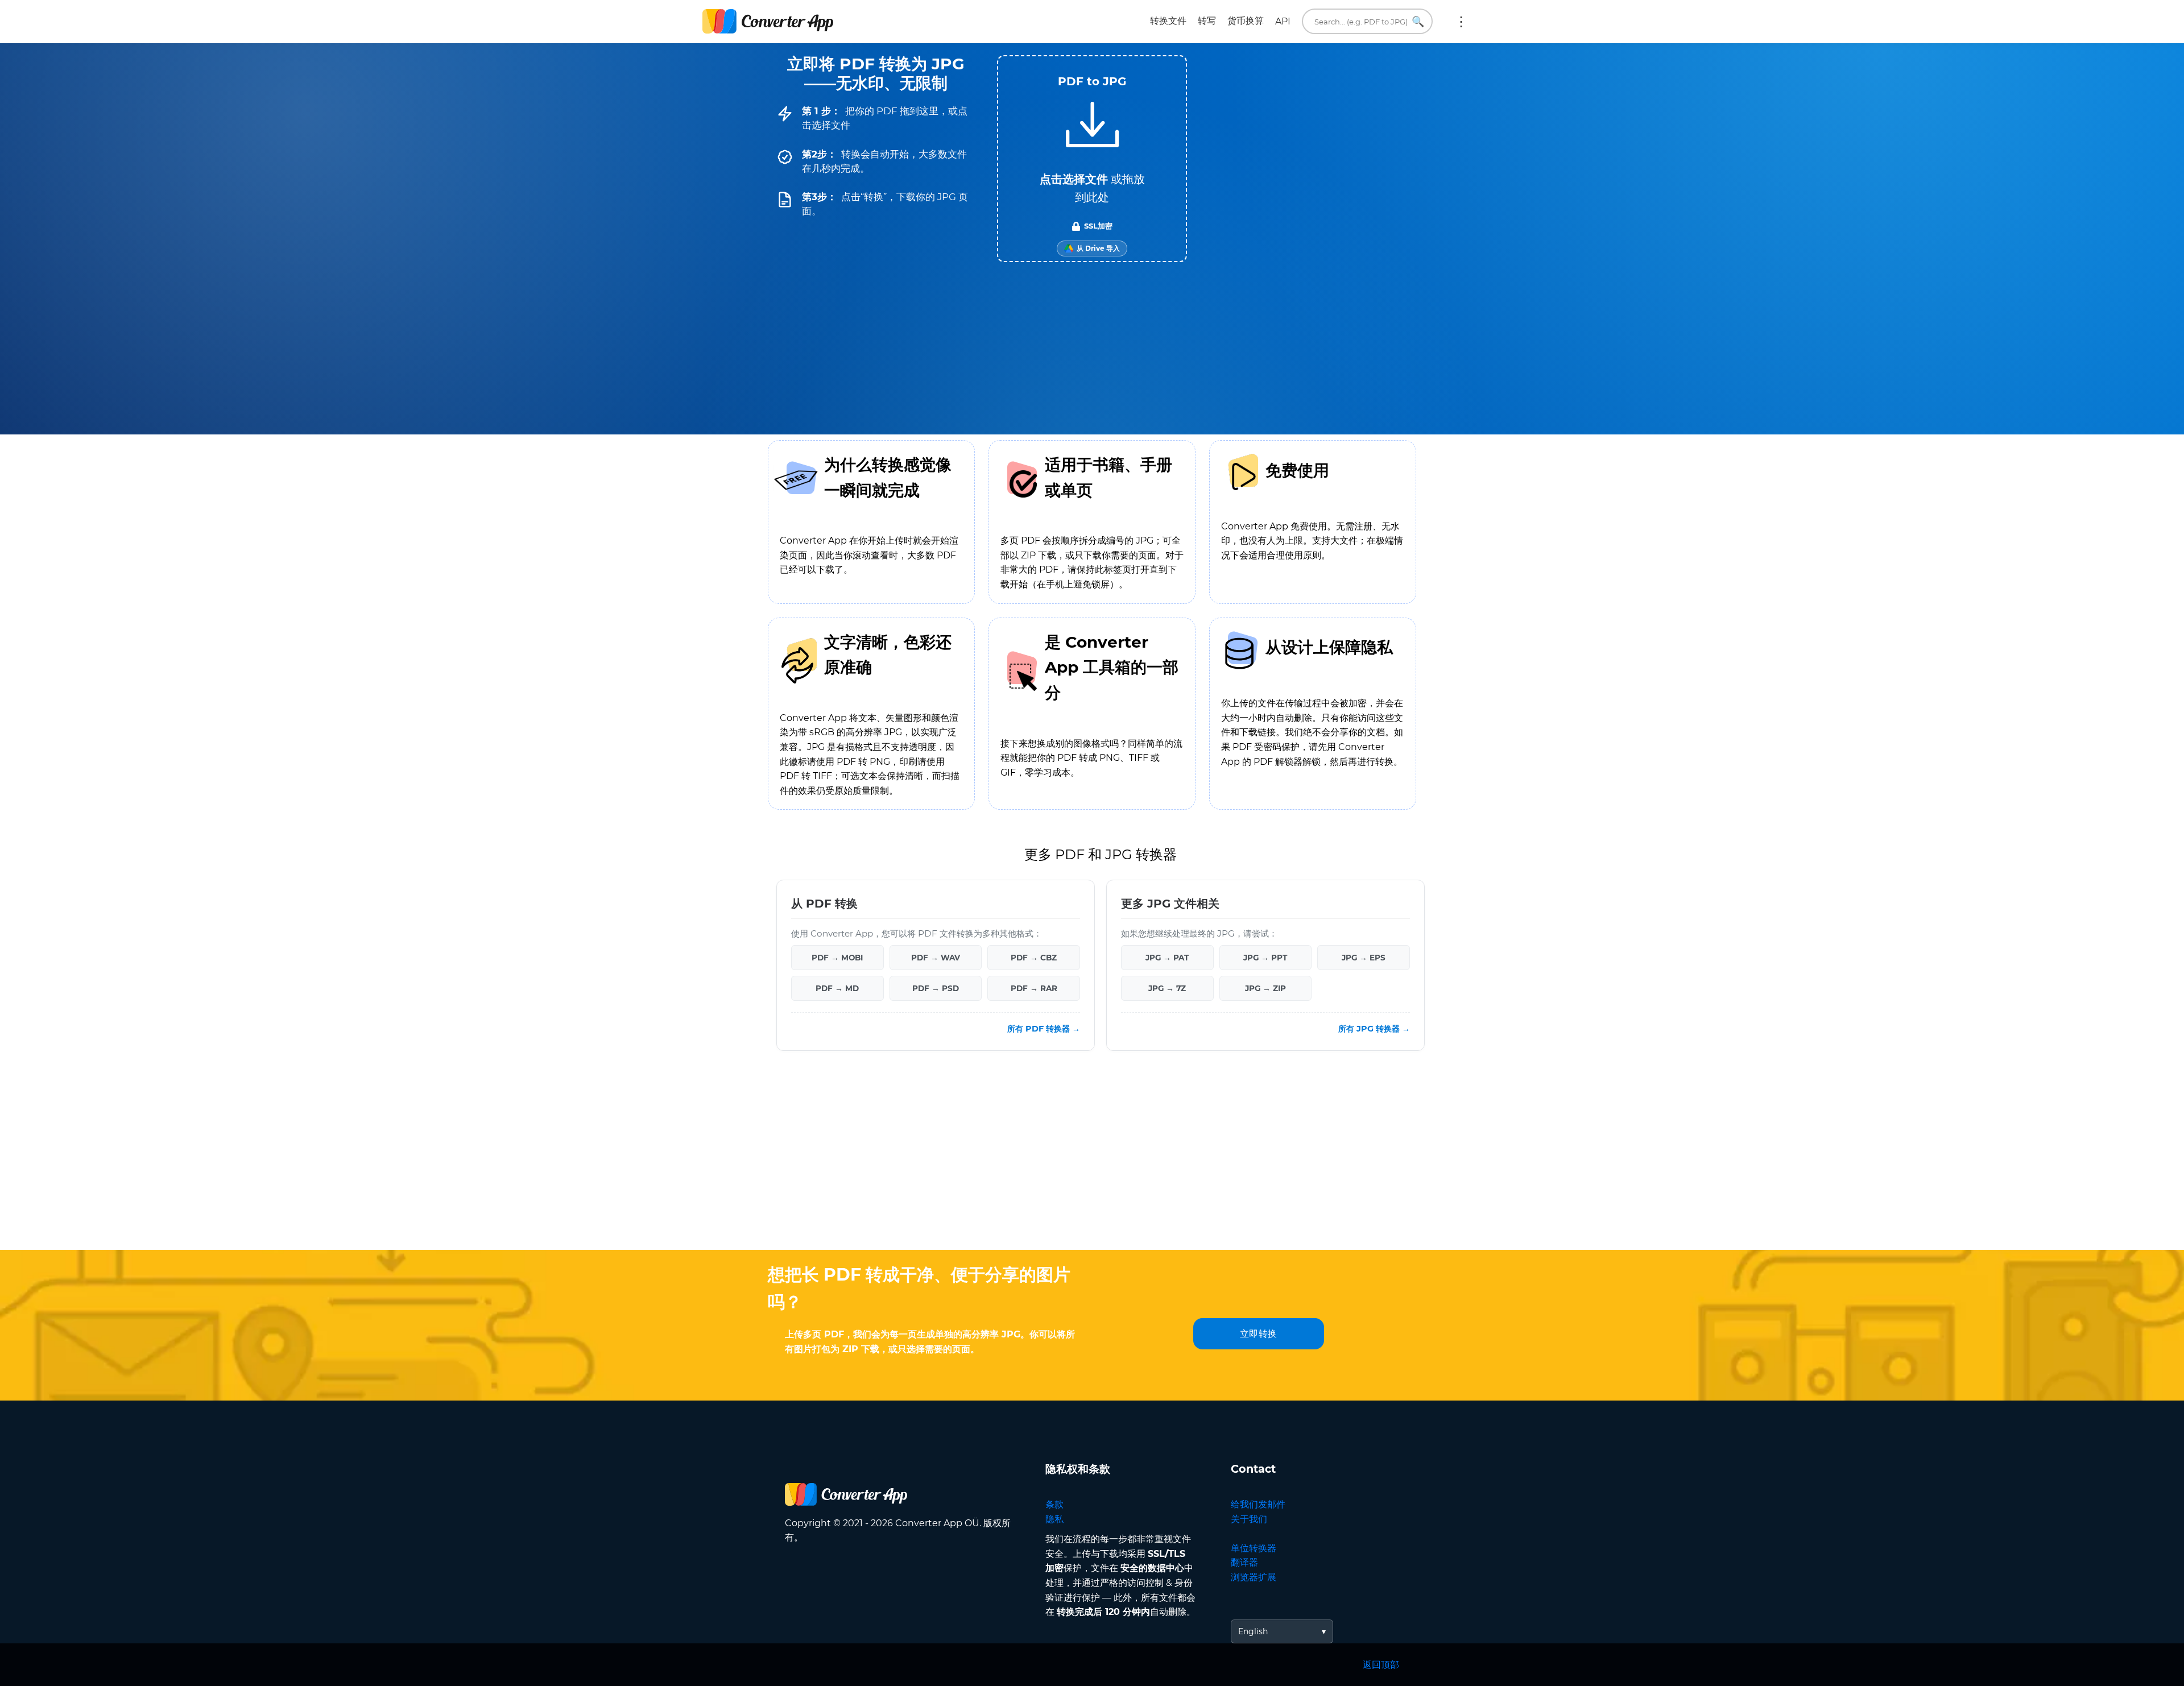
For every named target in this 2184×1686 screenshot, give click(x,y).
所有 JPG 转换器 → (1374, 1029)
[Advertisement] (1092, 1159)
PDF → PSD (936, 988)
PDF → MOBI (837, 958)
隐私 (1054, 1519)
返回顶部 (1381, 1665)
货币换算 (1246, 21)
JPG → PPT (1265, 958)
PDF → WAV (936, 958)
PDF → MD (837, 988)
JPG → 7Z (1167, 988)
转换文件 (1168, 21)
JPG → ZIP (1265, 988)
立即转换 (1259, 1334)
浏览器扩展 (1254, 1577)
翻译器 (1244, 1562)
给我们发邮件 (1258, 1504)
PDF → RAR (1034, 988)
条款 (1054, 1504)
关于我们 (1249, 1519)
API (1283, 21)
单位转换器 (1254, 1548)
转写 (1207, 21)
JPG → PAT (1167, 958)
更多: (1461, 22)
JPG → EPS (1364, 958)
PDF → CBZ (1034, 958)
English (1253, 1631)
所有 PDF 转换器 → (1044, 1029)
